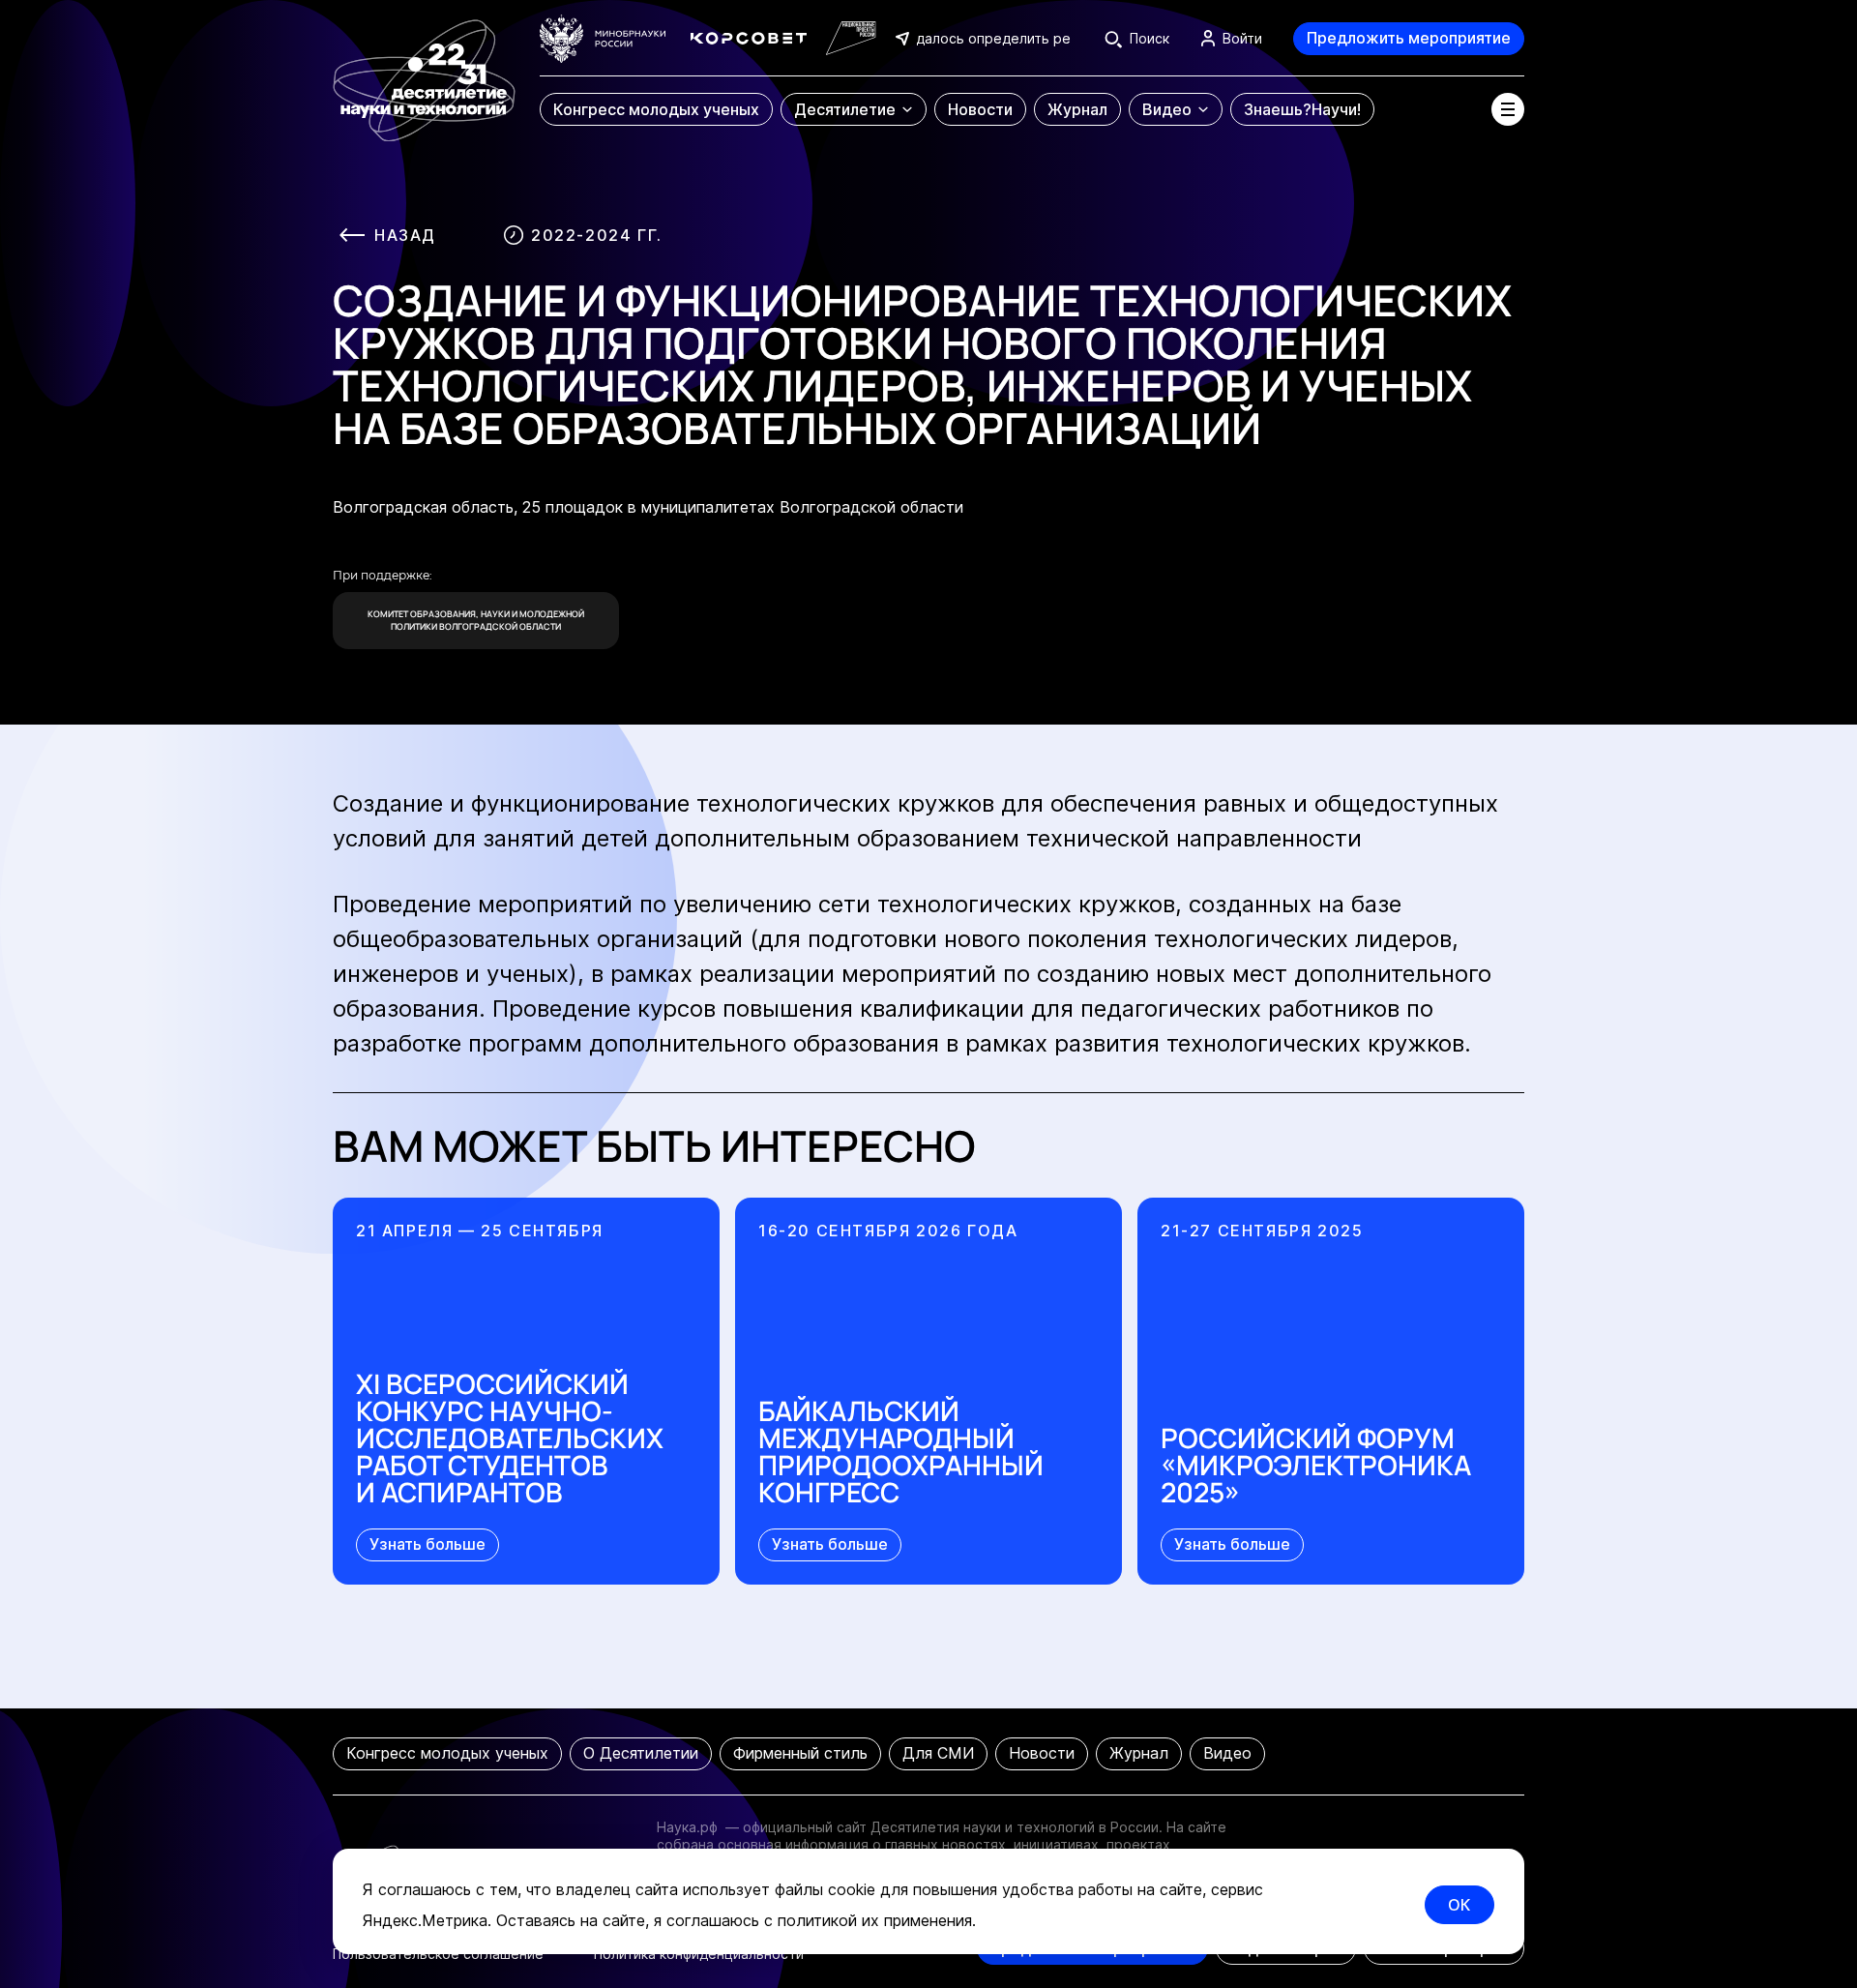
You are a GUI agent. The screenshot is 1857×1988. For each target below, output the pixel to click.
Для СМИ (938, 1753)
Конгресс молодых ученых (447, 1753)
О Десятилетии (641, 1753)
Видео (1227, 1753)
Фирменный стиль (800, 1753)
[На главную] (424, 71)
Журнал (1139, 1753)
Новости (1042, 1753)
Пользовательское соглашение (438, 1954)
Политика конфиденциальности (699, 1954)
